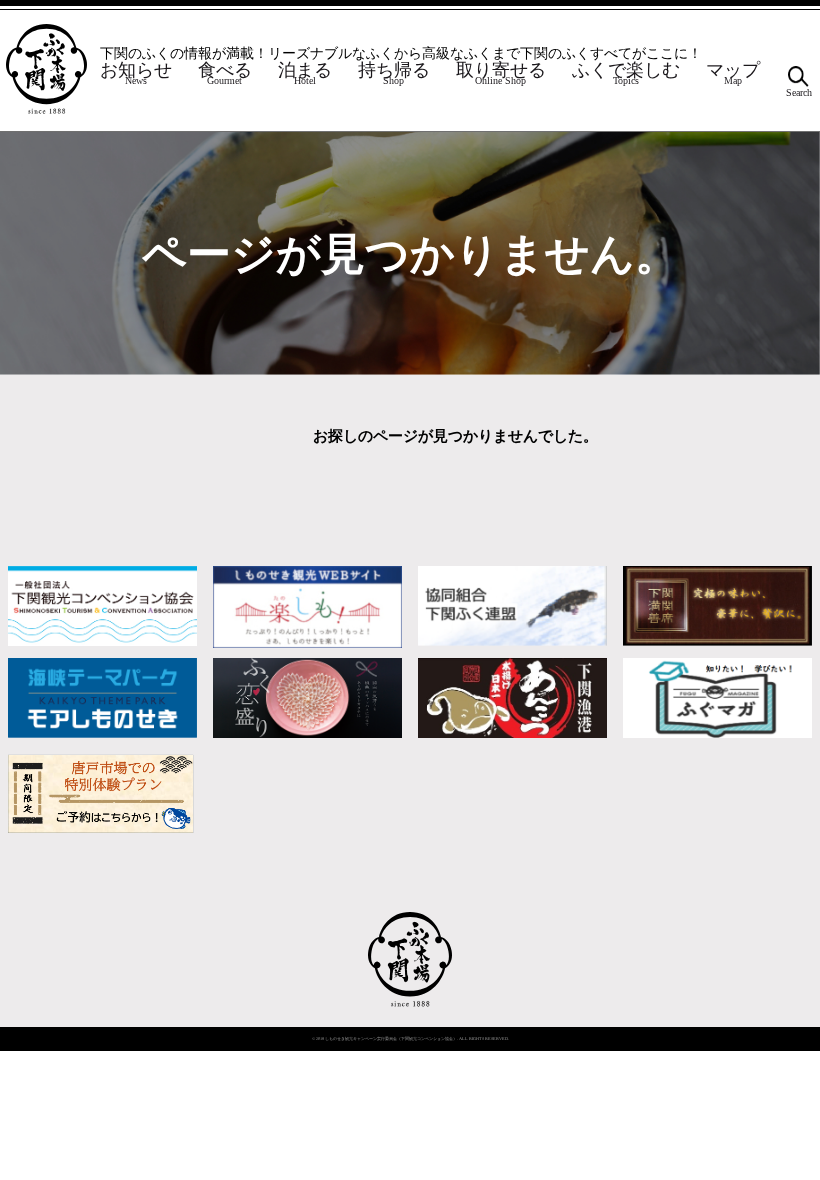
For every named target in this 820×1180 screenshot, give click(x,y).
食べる (225, 75)
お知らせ (136, 75)
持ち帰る (394, 75)
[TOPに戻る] (410, 1006)
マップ (733, 75)
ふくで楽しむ (626, 75)
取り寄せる (501, 75)
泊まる (305, 75)
